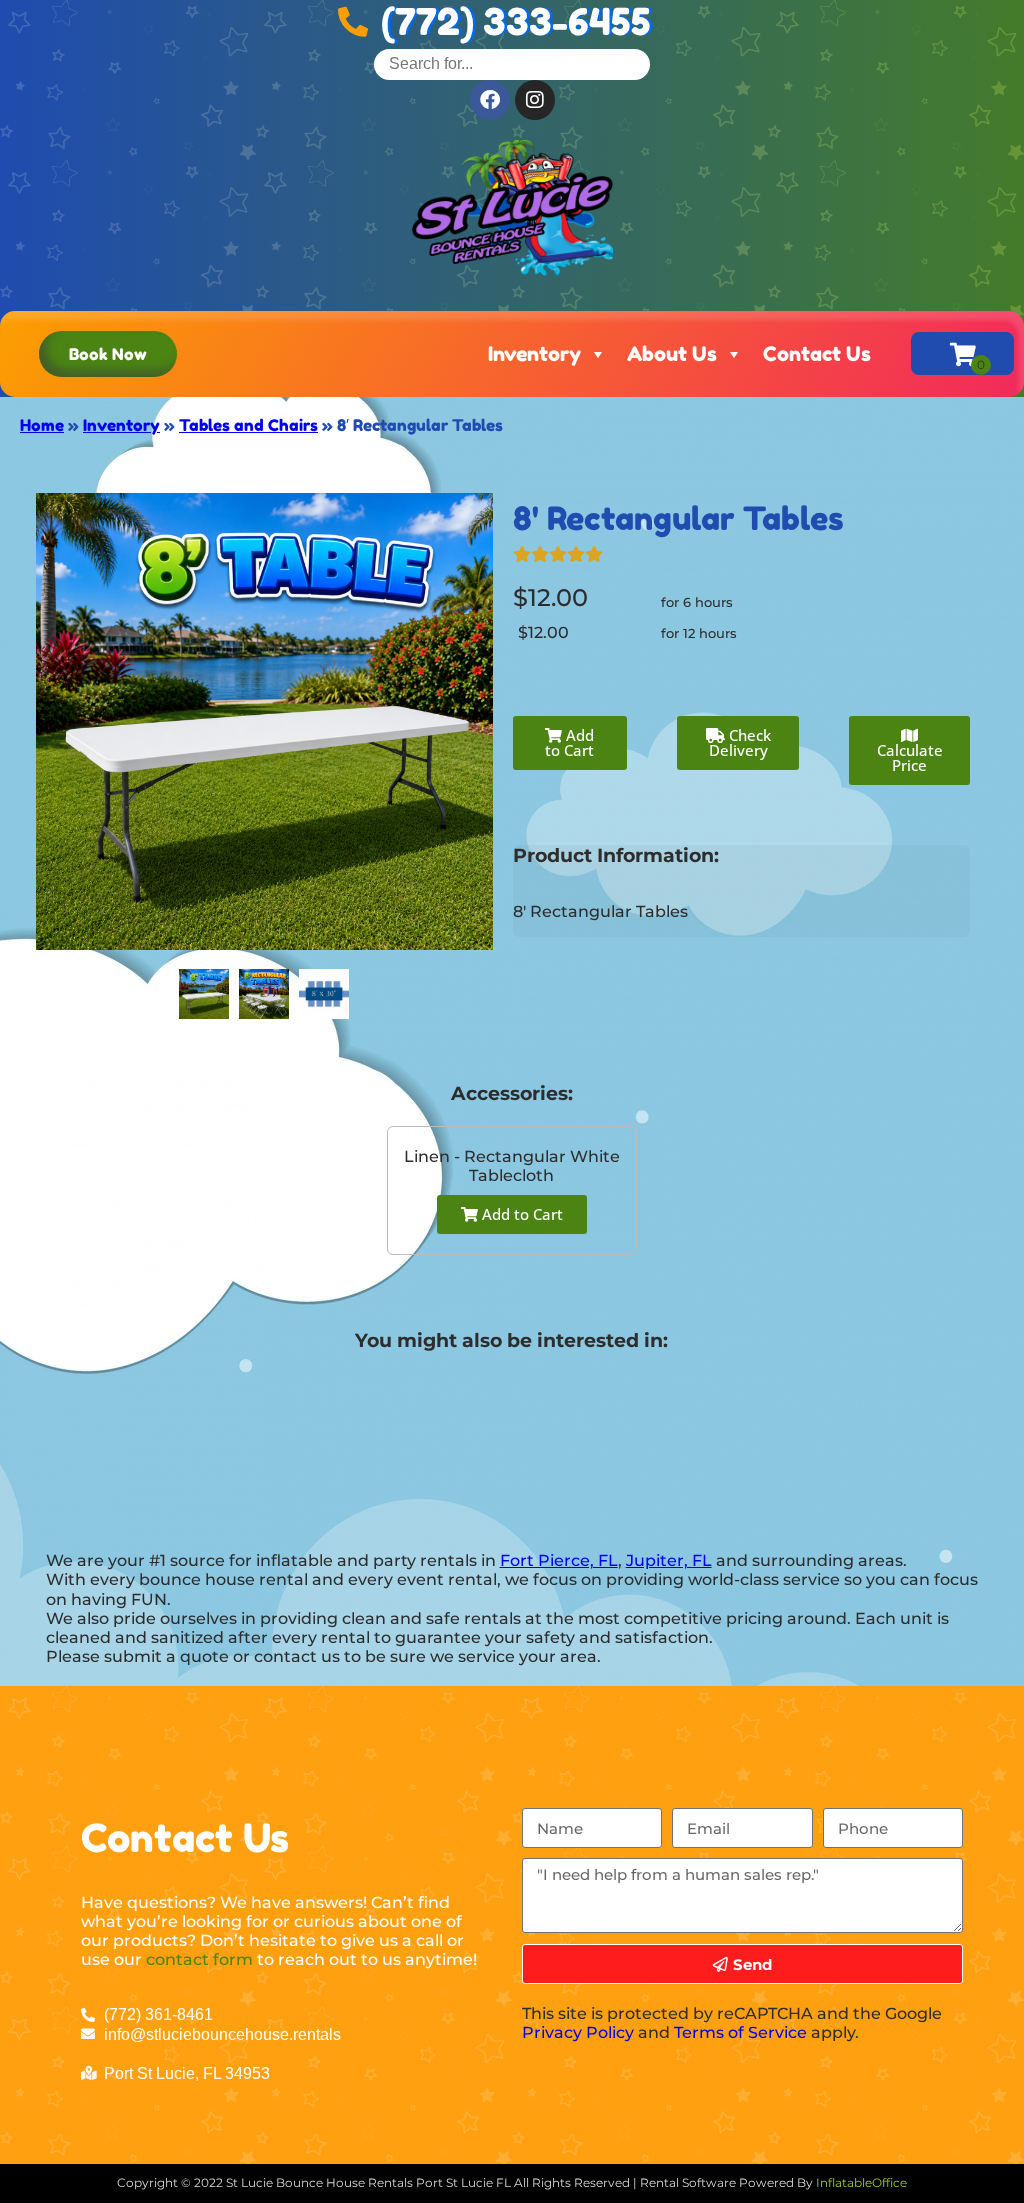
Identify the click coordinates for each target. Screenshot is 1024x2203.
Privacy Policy (578, 2032)
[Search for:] (512, 63)
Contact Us (817, 354)
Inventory (534, 354)
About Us (672, 354)
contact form (199, 1959)
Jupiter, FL (669, 1560)
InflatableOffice (861, 2182)
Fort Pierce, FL (559, 1560)
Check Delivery (740, 742)
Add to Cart (569, 742)
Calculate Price (910, 757)
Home (42, 425)
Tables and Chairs (248, 425)
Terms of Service (740, 2032)
